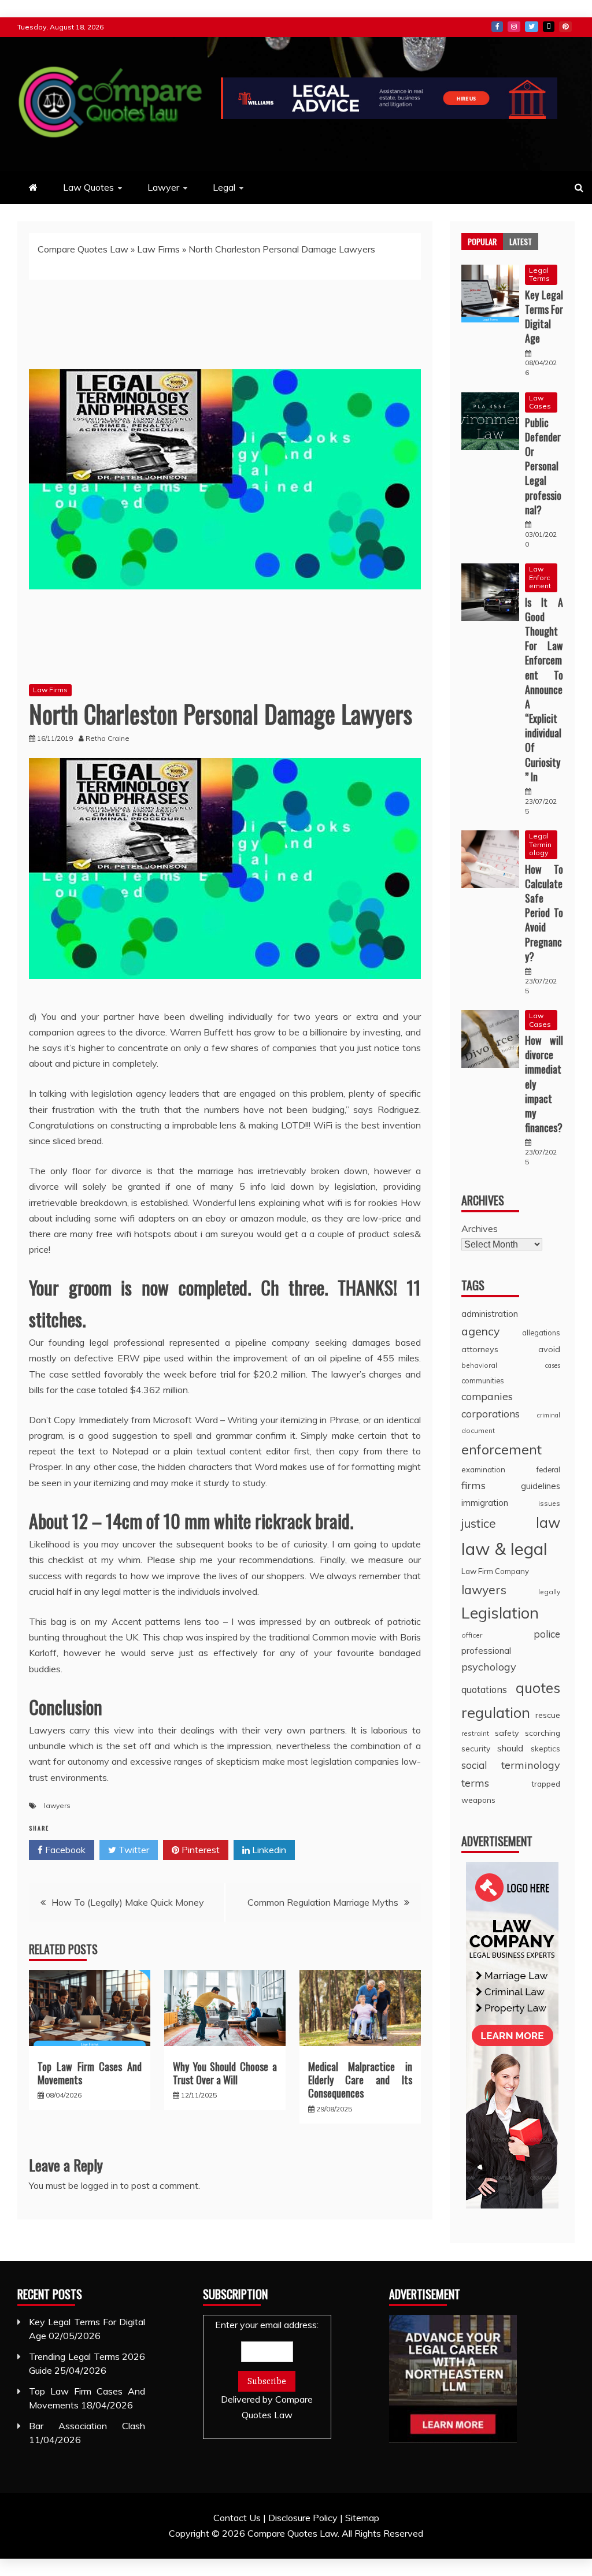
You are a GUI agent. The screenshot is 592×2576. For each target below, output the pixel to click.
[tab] (482, 242)
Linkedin (268, 1850)
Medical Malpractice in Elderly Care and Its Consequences (360, 2080)
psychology (489, 1667)
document (478, 1430)
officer (472, 1635)
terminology (531, 1765)
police (547, 1634)
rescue (548, 1715)
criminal (549, 1415)
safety (507, 1733)
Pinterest (565, 27)
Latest (521, 241)
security (476, 1748)
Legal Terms (539, 274)
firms (473, 1485)
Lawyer (163, 187)
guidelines (541, 1486)
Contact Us (237, 2518)
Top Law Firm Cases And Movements (90, 2073)
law (548, 1522)
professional (486, 1651)
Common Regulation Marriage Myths (323, 1902)
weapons (478, 1800)
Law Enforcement (540, 577)
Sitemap (362, 2518)
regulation (496, 1712)
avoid (549, 1349)
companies (487, 1396)
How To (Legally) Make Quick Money (128, 1902)
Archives (480, 1228)
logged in (99, 2185)
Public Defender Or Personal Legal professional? (543, 466)
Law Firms (158, 249)
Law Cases (540, 402)
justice (479, 1523)
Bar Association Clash (87, 2426)
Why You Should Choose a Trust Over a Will (225, 2073)
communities (483, 1380)
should (510, 1748)
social (474, 1765)
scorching (543, 1733)
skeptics (545, 1749)
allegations (541, 1332)
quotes (538, 1688)
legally (549, 1592)
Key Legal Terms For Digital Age (544, 317)
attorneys (480, 1349)
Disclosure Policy (303, 2518)
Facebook (497, 27)
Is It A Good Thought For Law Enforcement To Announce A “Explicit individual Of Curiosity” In (544, 689)
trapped (546, 1783)
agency (480, 1331)
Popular (482, 241)
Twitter (532, 27)
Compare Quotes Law (83, 249)
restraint (475, 1733)
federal (548, 1469)
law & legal (504, 1549)
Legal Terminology (540, 844)
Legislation (500, 1613)
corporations (491, 1414)
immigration (485, 1503)
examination (483, 1469)
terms (475, 1783)
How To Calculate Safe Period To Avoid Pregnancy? (544, 913)
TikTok (549, 27)
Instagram (514, 27)
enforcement (502, 1449)
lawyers (57, 1805)
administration (490, 1314)
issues (549, 1503)
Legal (224, 187)
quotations (484, 1689)
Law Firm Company (495, 1571)
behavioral (479, 1365)
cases (553, 1365)
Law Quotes (88, 187)
